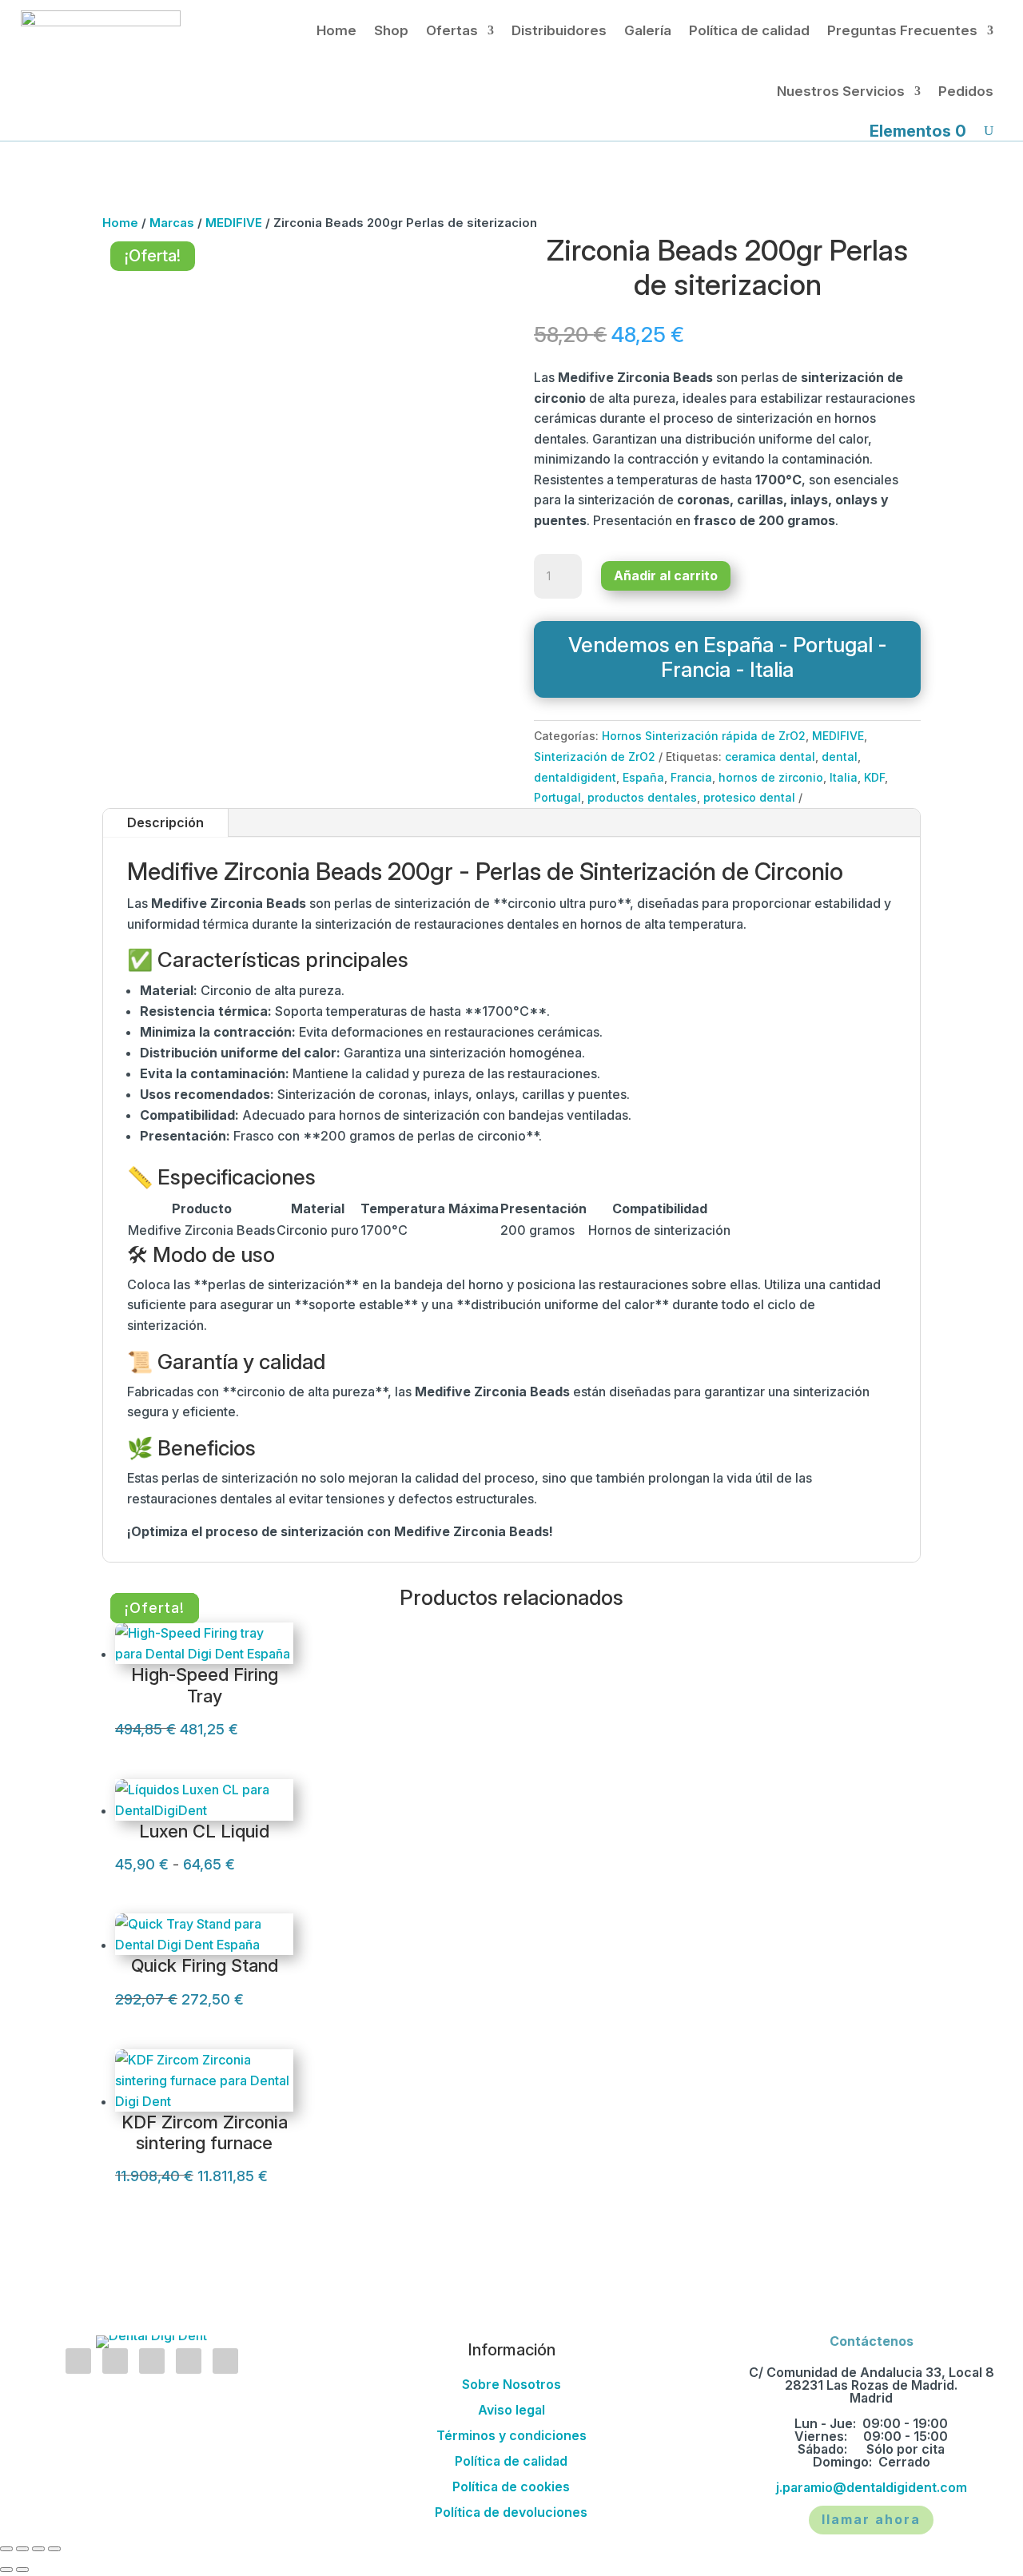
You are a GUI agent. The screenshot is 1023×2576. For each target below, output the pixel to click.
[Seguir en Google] (225, 2361)
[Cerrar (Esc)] (54, 2549)
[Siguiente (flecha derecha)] (22, 2570)
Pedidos (966, 91)
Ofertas (452, 30)
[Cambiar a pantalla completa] (22, 2549)
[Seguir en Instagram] (78, 2361)
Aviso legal (511, 2410)
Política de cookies (511, 2486)
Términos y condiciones (511, 2435)
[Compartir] (38, 2549)
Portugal (557, 797)
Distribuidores (559, 30)
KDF (874, 777)
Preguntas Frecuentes (902, 30)
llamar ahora (871, 2519)
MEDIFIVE (234, 223)
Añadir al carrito (666, 575)
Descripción (165, 822)
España (643, 777)
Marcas (172, 223)
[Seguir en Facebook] (115, 2361)
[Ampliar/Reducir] (6, 2549)
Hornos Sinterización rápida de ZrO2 (704, 736)
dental (840, 756)
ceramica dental (770, 756)
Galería (648, 30)
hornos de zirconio (771, 777)
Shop (391, 30)
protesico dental (749, 797)
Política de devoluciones (511, 2512)
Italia (844, 777)
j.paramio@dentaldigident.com (872, 2487)
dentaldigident (575, 777)
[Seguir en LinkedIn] (152, 2361)
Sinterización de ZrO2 (595, 756)
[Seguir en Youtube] (189, 2361)
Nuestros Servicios (841, 91)
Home (336, 30)
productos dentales (642, 797)
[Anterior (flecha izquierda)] (6, 2570)
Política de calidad (749, 30)
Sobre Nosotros (511, 2384)
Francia (691, 777)
